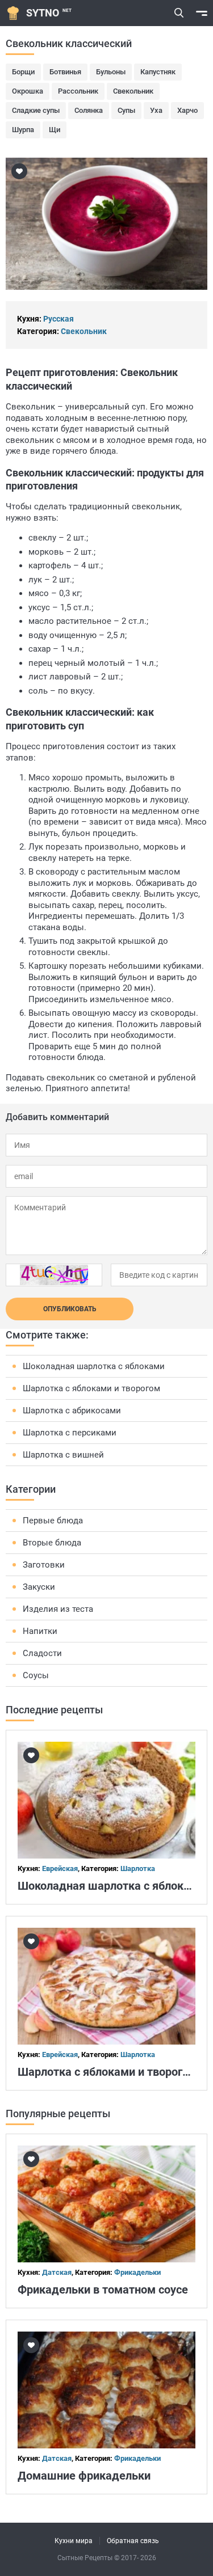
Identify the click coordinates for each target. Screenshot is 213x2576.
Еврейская (60, 1868)
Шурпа (23, 130)
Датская (57, 2272)
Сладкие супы (36, 110)
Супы (126, 110)
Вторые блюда (52, 1543)
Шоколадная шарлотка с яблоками (94, 1366)
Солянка (89, 110)
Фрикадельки (137, 2272)
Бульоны (111, 72)
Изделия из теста (58, 1609)
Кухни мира (74, 2541)
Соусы (36, 1675)
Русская (59, 319)
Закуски (39, 1587)
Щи (55, 130)
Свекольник (133, 91)
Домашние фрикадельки (84, 2476)
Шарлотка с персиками (70, 1433)
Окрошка (28, 91)
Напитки (40, 1631)
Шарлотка (138, 1868)
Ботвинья (65, 72)
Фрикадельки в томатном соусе (103, 2290)
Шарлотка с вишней (63, 1455)
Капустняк (158, 72)
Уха (156, 110)
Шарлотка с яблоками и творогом (91, 1388)
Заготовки (44, 1565)
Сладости (42, 1653)
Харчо (187, 110)
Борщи (23, 72)
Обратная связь (133, 2541)
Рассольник (78, 91)
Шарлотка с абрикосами (72, 1411)
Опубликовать (70, 1309)
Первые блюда (53, 1521)
